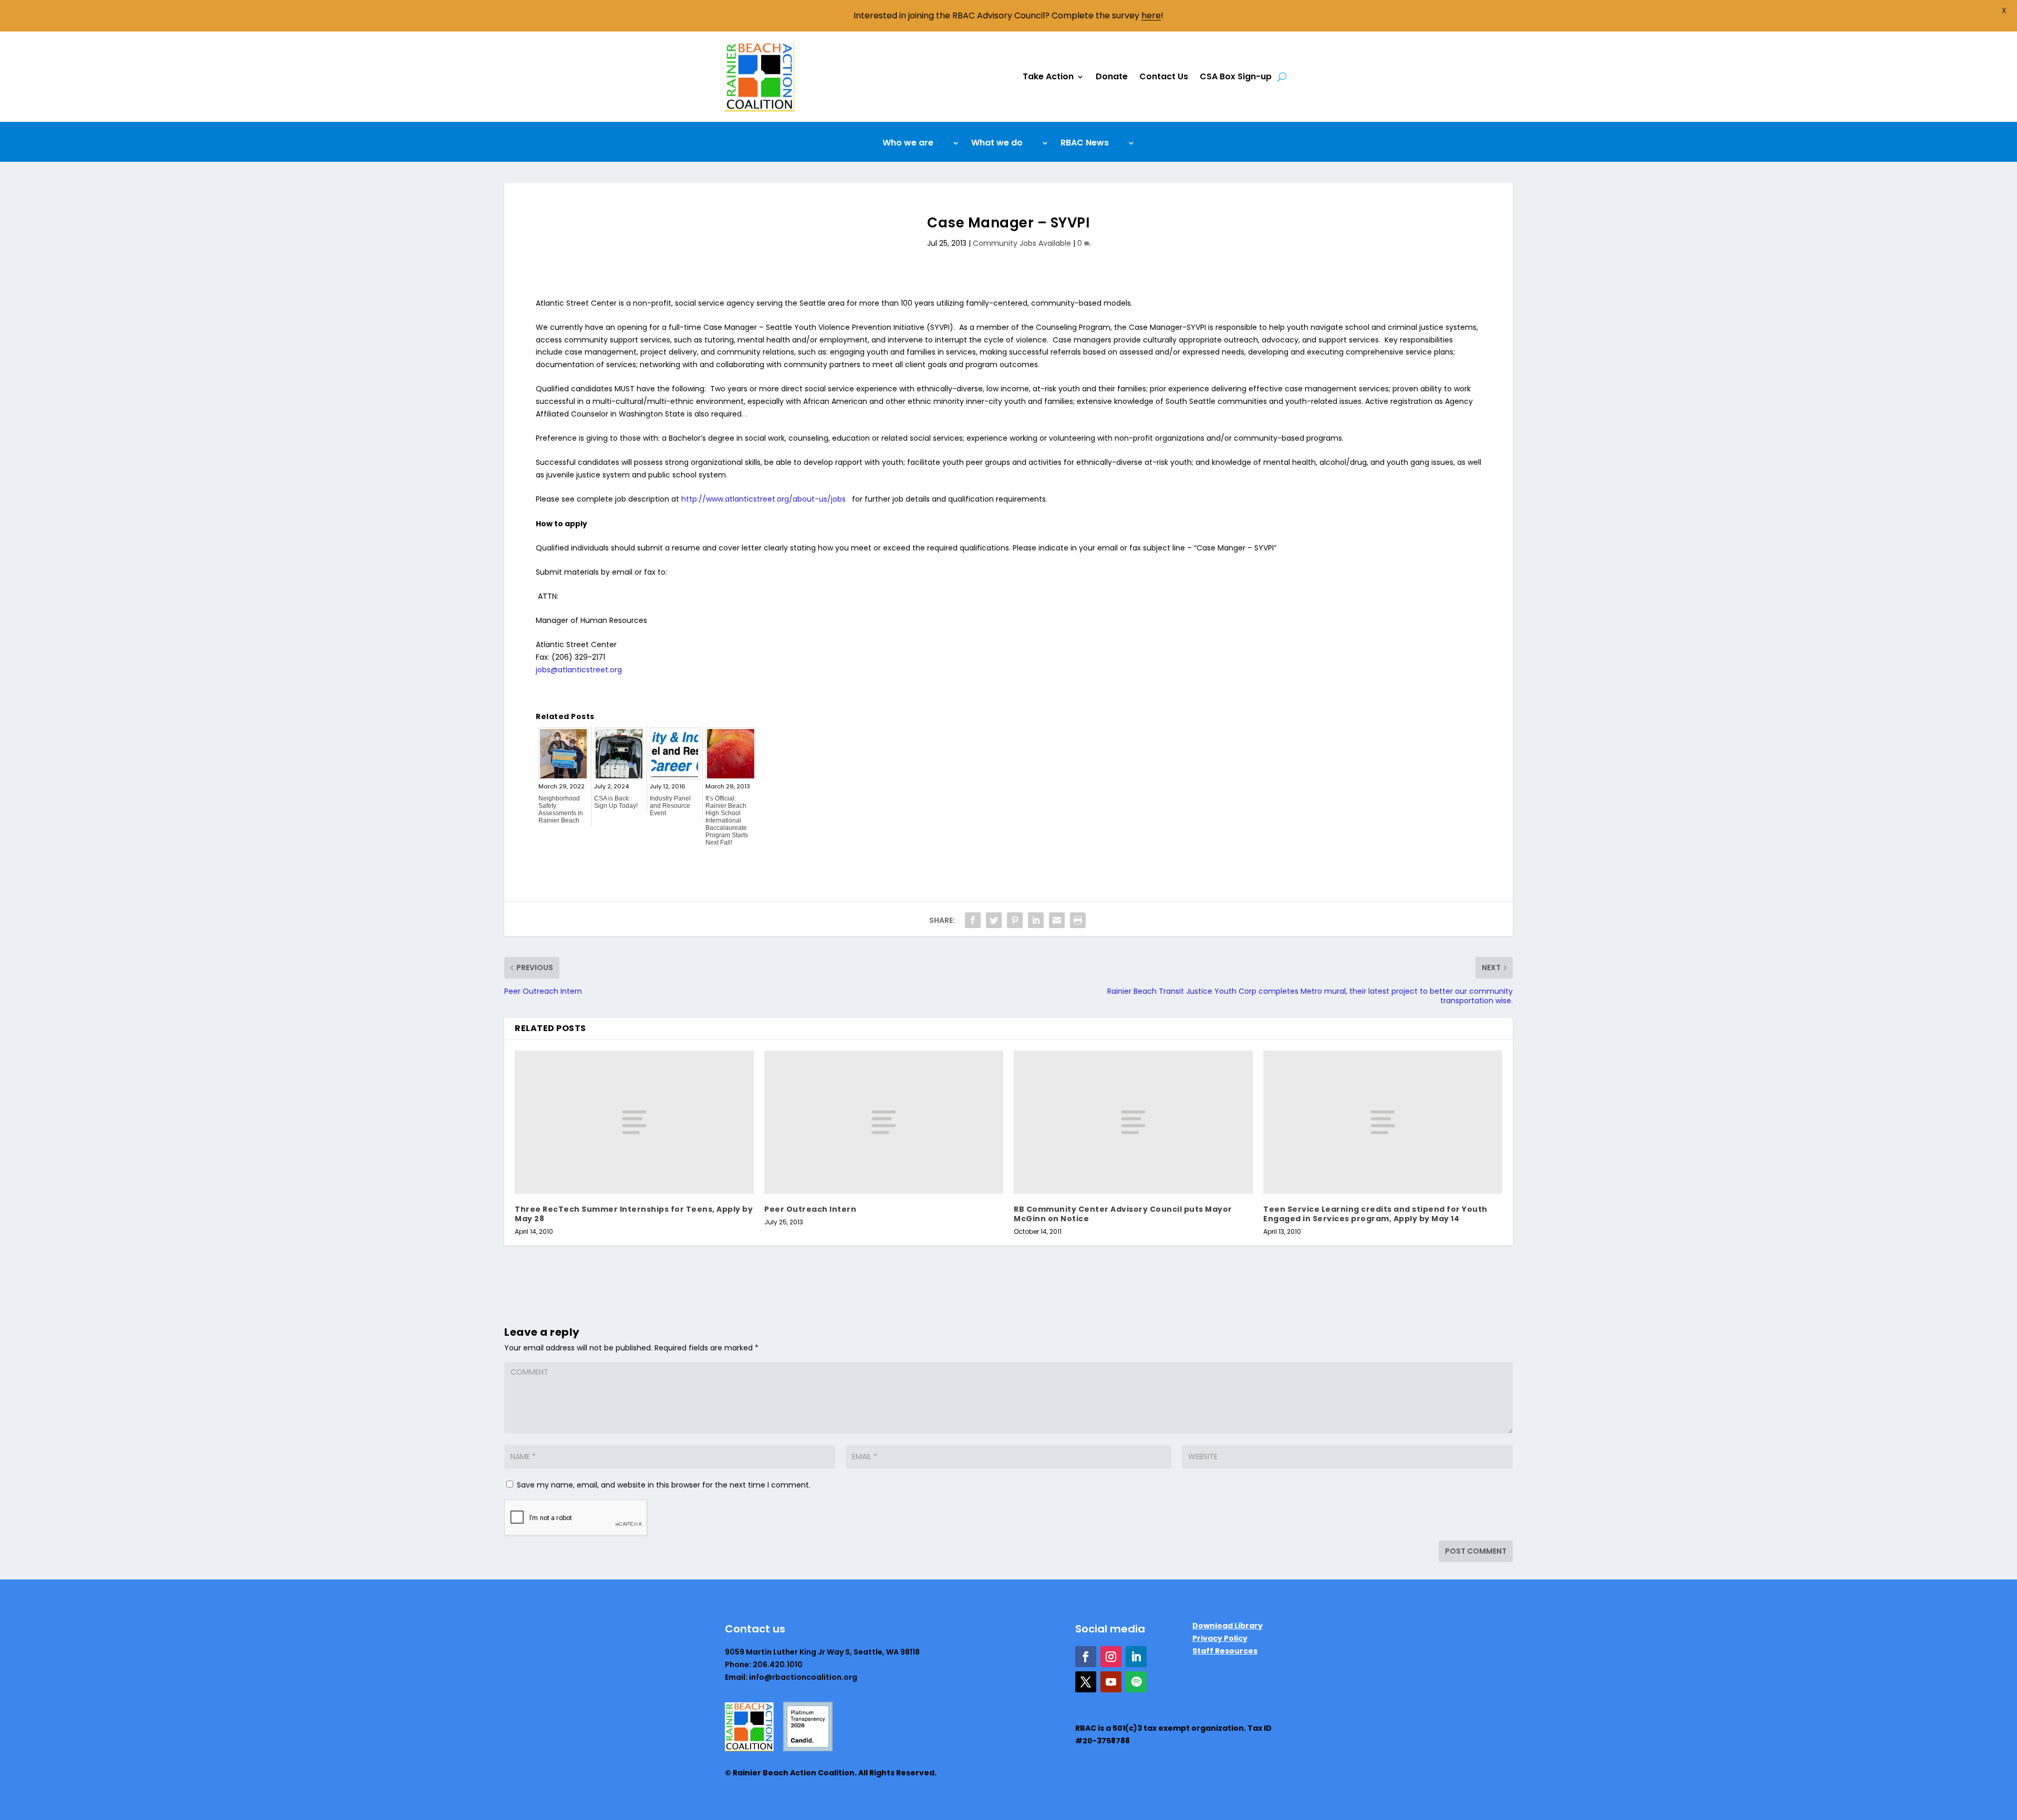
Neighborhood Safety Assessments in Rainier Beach (561, 809)
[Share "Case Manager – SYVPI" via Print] (1078, 920)
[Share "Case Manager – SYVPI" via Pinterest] (1015, 920)
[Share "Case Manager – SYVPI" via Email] (1057, 920)
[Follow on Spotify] (1136, 1682)
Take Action (1048, 76)
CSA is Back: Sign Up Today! (616, 802)
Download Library (1228, 1626)
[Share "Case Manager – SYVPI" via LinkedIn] (1036, 920)
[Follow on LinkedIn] (1136, 1657)
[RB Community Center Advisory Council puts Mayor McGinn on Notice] (1133, 1122)
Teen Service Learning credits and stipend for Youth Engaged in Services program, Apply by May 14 (1375, 1214)
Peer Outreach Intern (810, 1209)
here (1151, 15)
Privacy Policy (1220, 1638)
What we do (997, 144)
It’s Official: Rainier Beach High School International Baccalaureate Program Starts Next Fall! (727, 820)
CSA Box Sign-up (1236, 76)
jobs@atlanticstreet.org (579, 670)
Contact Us (1164, 76)
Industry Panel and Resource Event (670, 806)
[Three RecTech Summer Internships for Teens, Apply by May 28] (634, 1122)
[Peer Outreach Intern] (884, 1122)
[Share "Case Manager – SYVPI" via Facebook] (973, 920)
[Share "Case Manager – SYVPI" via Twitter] (994, 920)
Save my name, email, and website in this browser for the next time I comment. (664, 1485)
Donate (1112, 76)
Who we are (908, 144)
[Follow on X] (1086, 1682)
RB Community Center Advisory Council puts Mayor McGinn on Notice (1123, 1214)
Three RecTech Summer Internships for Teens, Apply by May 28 (634, 1214)
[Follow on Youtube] (1111, 1682)
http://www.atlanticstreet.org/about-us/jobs (763, 499)
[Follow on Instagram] (1111, 1657)
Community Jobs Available (1022, 243)
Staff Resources (1225, 1651)
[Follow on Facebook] (1086, 1657)
